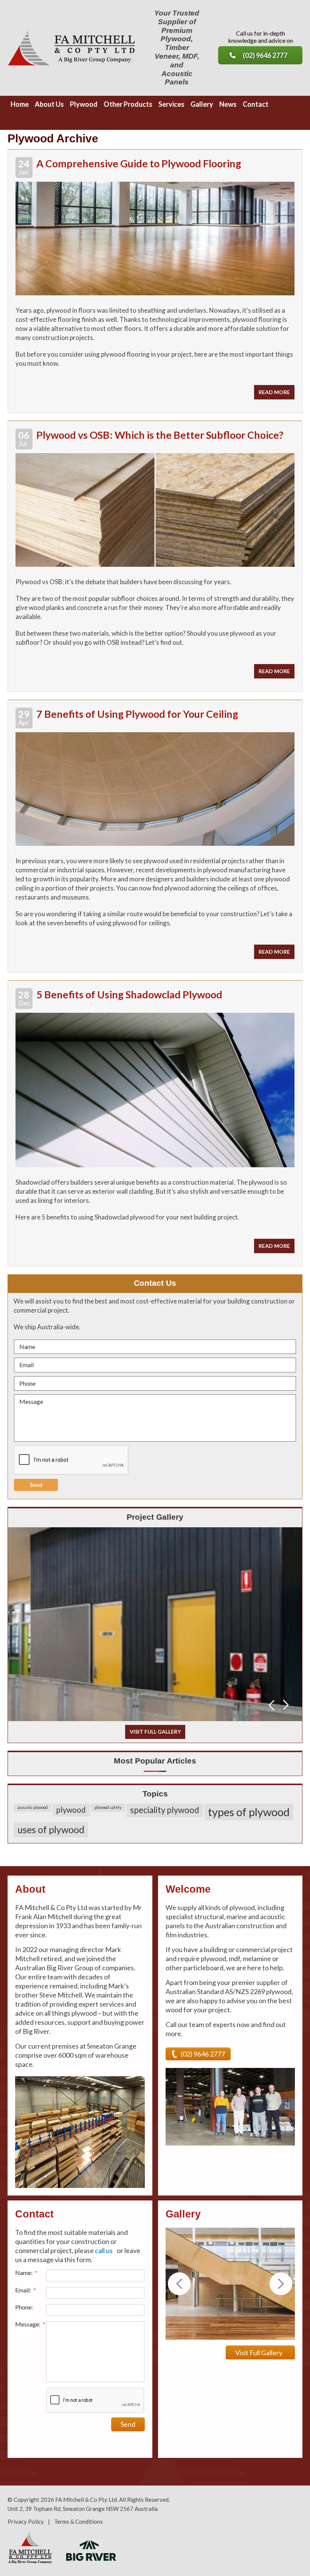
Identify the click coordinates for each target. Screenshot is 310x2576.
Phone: (24, 2307)
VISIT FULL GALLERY (155, 1732)
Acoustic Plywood (33, 1807)
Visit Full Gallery (259, 2353)
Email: (26, 2290)
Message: (30, 2324)
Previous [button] (271, 1705)
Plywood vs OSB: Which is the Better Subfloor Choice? (160, 435)
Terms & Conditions (78, 2521)
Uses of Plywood (51, 1829)
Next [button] (286, 1705)
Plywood (71, 1810)
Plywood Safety (108, 1807)
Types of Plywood (249, 1812)
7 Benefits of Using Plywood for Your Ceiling (137, 714)
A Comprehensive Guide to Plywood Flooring (139, 163)
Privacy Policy (26, 2521)
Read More (274, 392)
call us (104, 2250)
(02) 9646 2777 (265, 55)
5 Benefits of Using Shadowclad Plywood (129, 994)
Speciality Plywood (165, 1810)
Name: (26, 2273)
